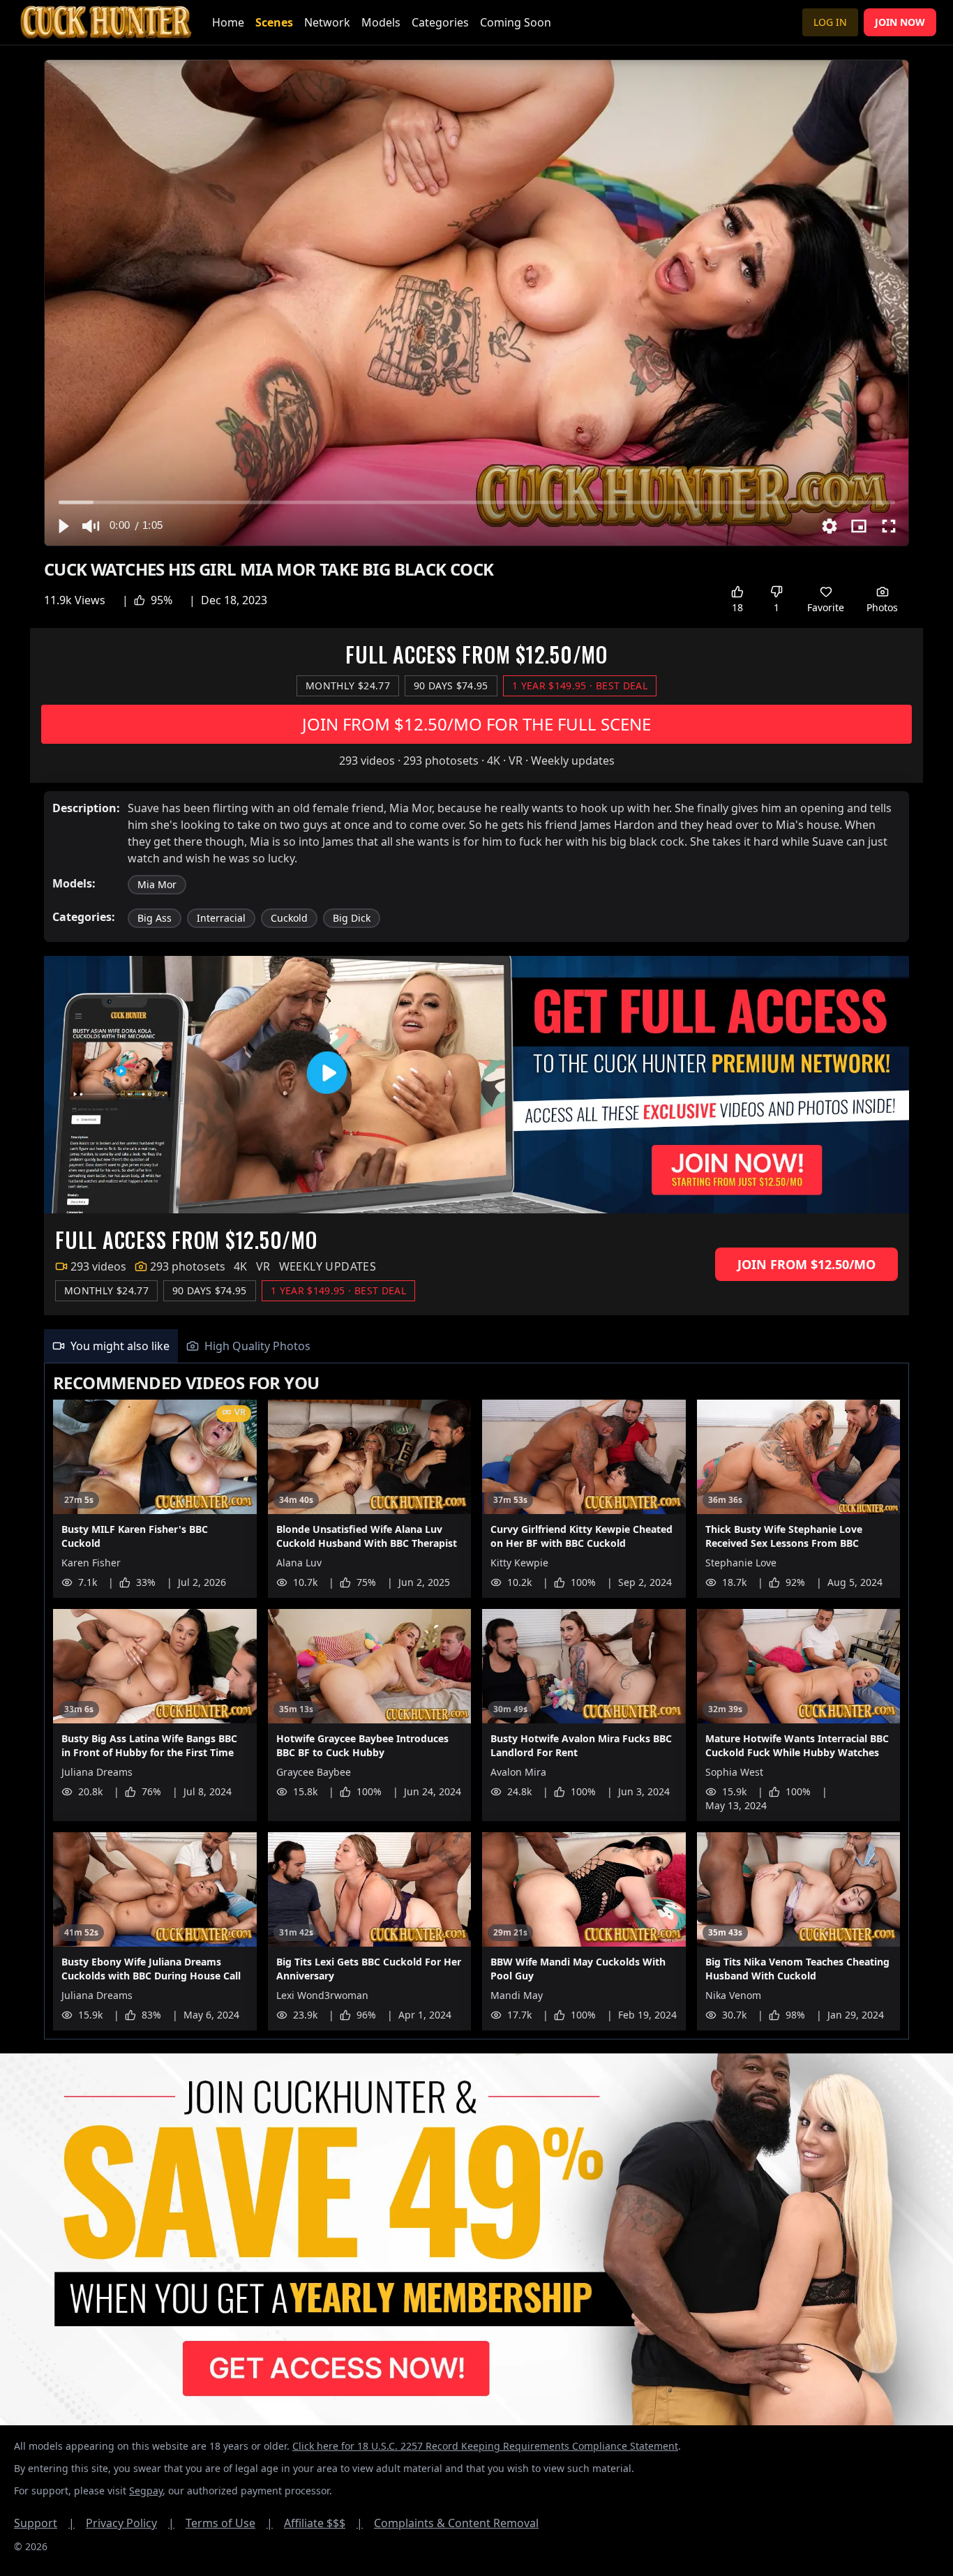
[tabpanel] (476, 1701)
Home (228, 22)
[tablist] (476, 1346)
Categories (440, 22)
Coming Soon (516, 22)
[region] (476, 303)
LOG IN (830, 22)
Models (381, 22)
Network (327, 22)
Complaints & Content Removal (456, 2523)
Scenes (274, 22)
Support (44, 2523)
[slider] (477, 502)
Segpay (146, 2491)
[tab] (111, 1346)
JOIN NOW (900, 22)
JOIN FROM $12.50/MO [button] (806, 1264)
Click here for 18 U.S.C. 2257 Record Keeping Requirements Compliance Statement (485, 2446)
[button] (63, 526)
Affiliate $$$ (323, 2523)
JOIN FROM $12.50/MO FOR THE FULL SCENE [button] (476, 724)
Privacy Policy (130, 2523)
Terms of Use (229, 2523)
